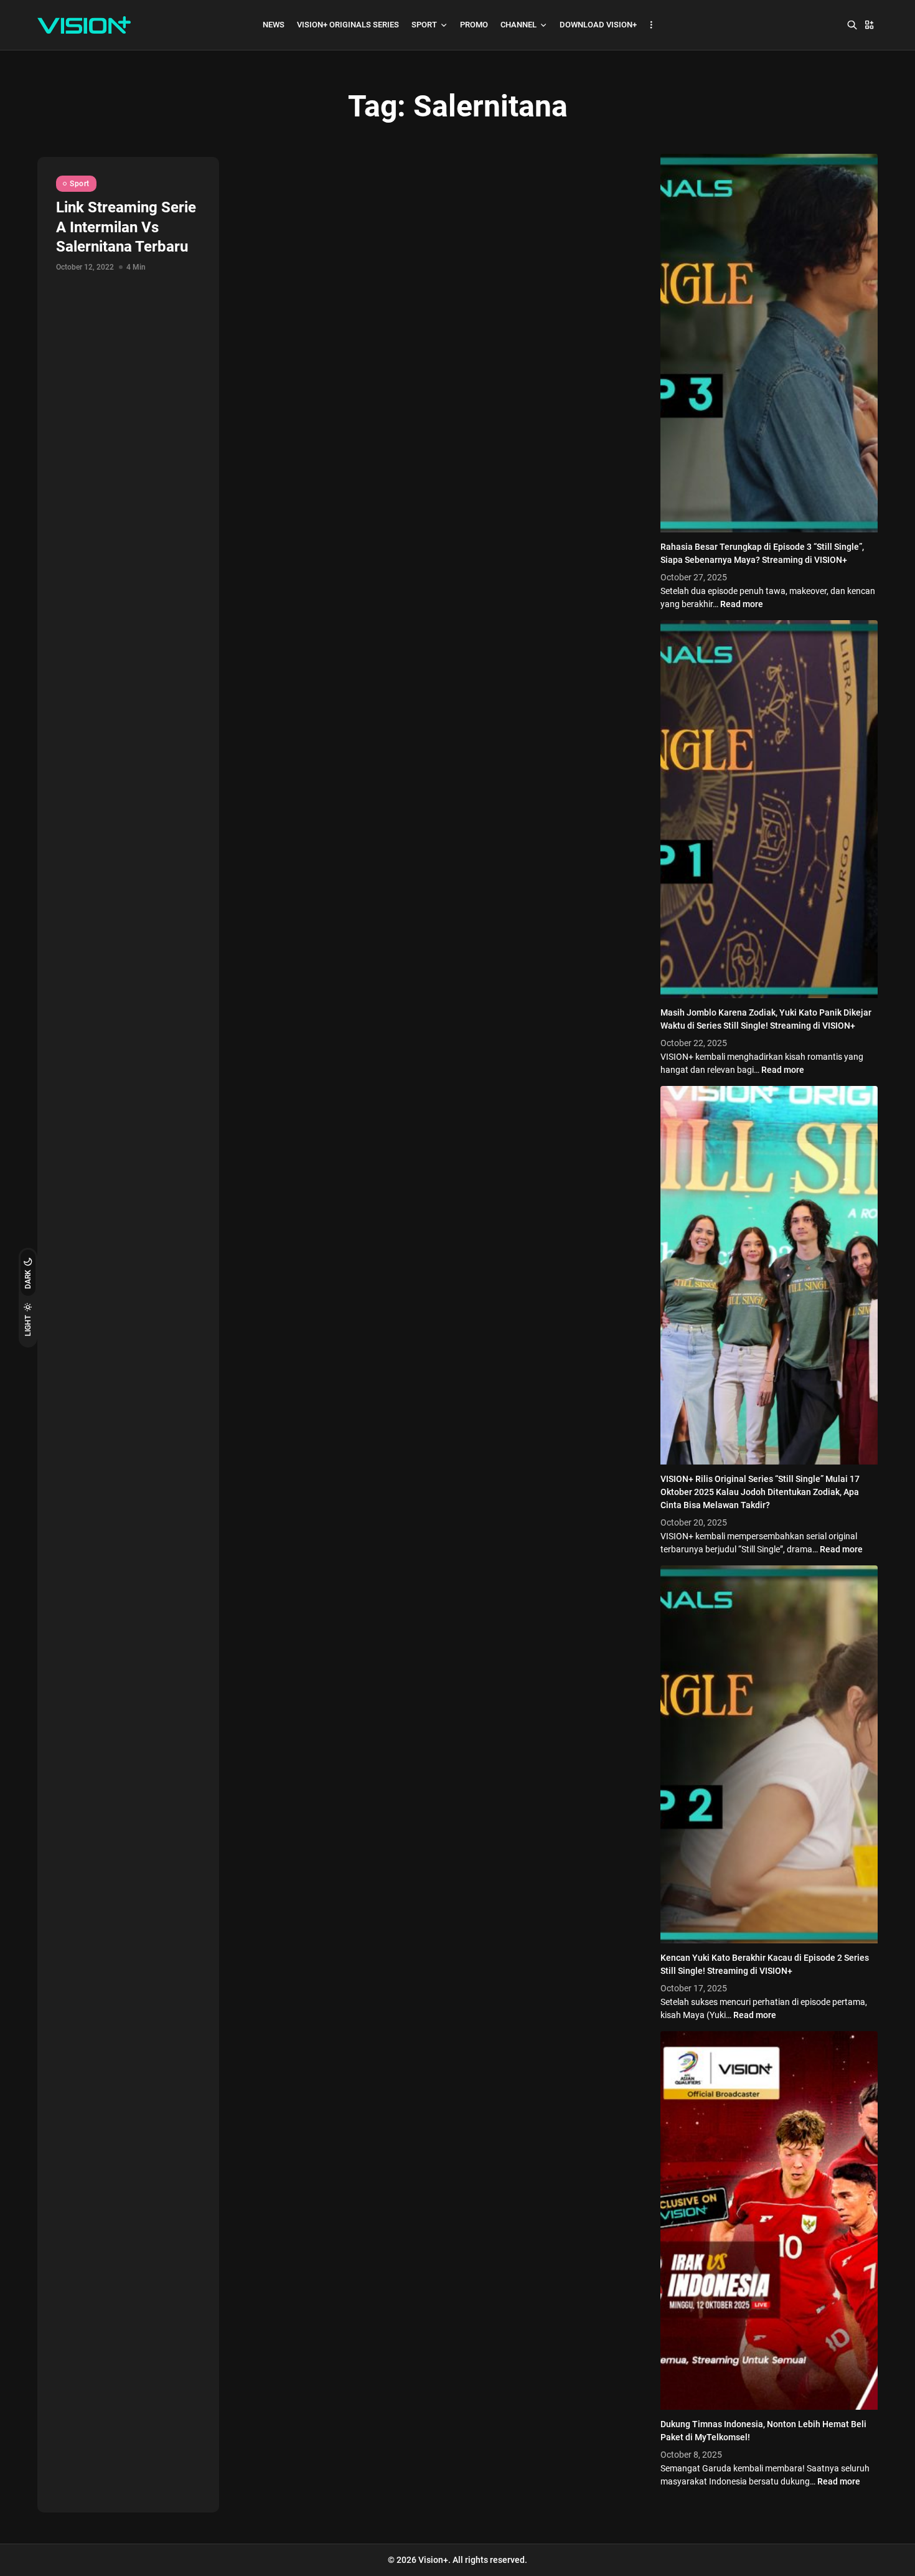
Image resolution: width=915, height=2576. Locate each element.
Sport (424, 25)
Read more (742, 604)
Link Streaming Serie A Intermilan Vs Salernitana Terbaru (126, 227)
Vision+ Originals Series (348, 25)
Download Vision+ (598, 25)
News (274, 25)
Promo (474, 25)
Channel (518, 25)
